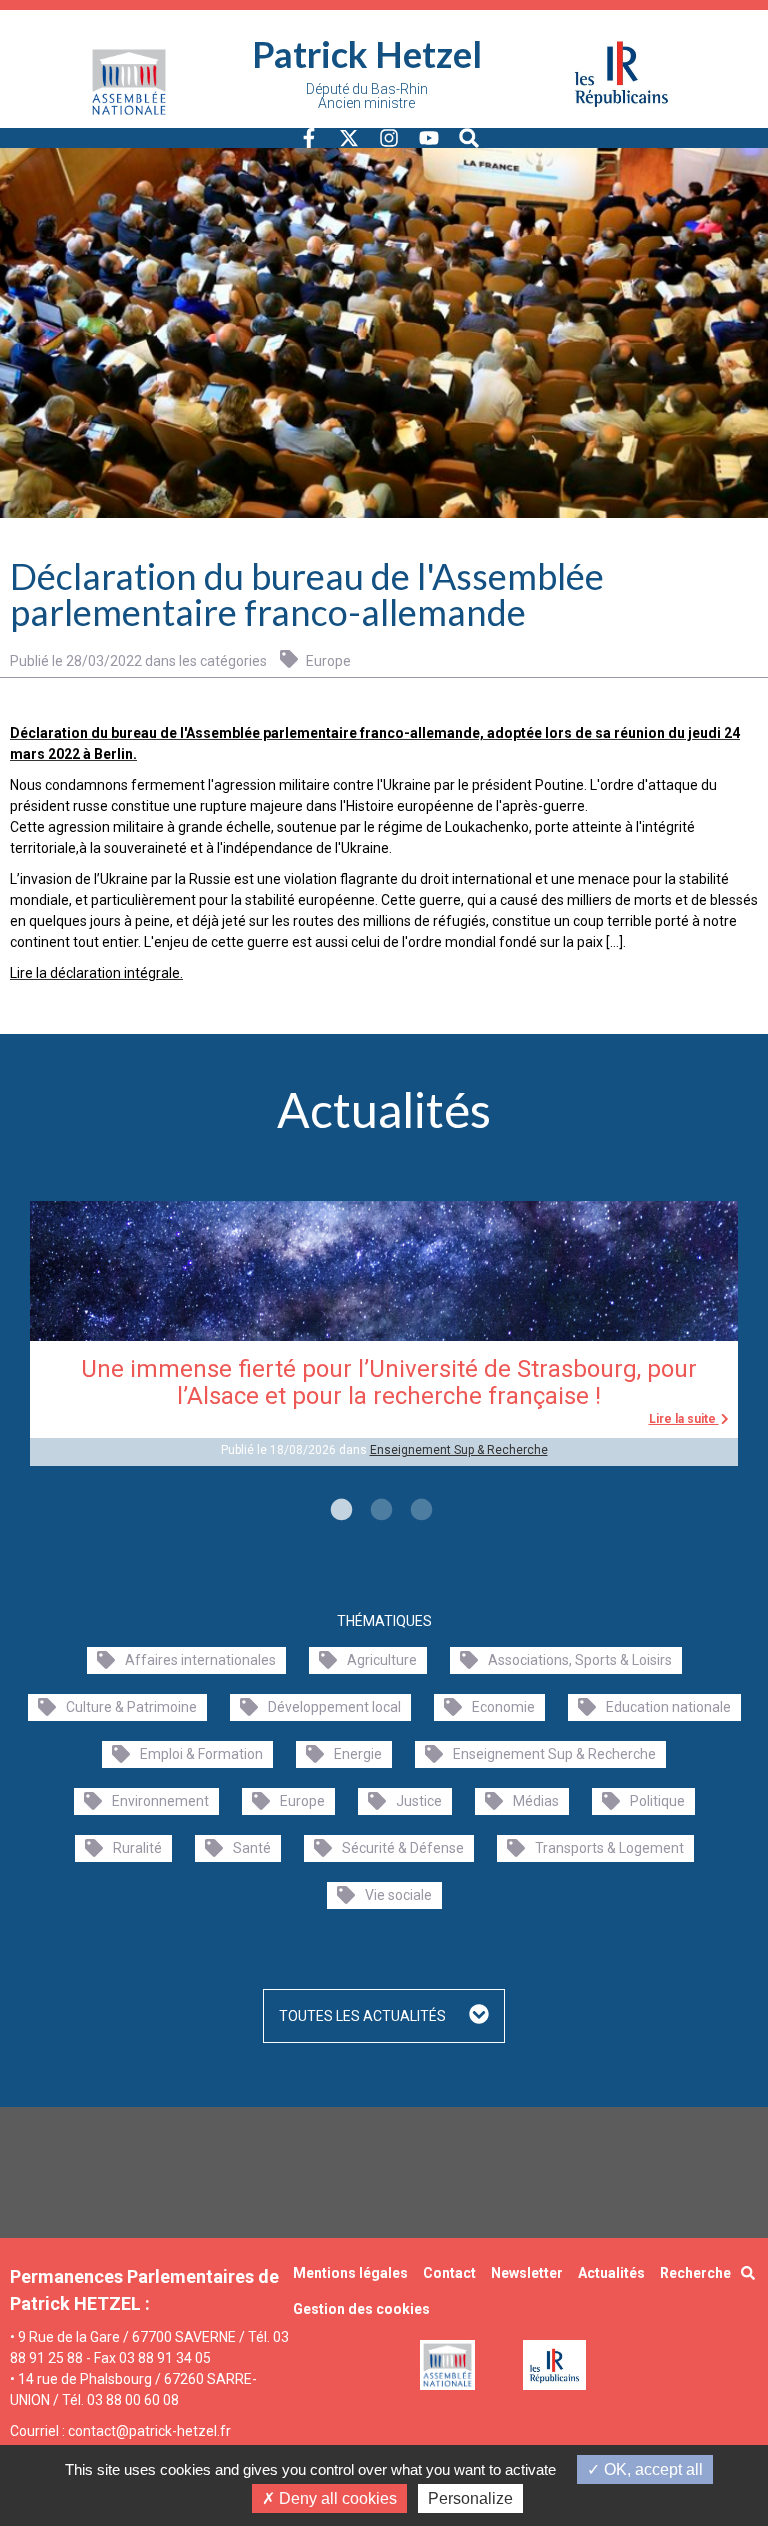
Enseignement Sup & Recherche (459, 1450)
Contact (449, 2273)
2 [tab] (379, 1511)
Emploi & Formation (201, 1754)
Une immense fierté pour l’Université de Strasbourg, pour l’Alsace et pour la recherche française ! (389, 1382)
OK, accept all (651, 2469)
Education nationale (668, 1707)
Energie (358, 1754)
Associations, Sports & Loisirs (580, 1660)
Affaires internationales (200, 1660)
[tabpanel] (384, 1333)
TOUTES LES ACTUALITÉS (364, 2016)
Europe (327, 661)
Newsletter (527, 2273)
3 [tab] (419, 1511)
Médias (536, 1801)
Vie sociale (398, 1895)
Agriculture (382, 1660)
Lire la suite (684, 1419)
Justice (419, 1801)
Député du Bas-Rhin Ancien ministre (367, 96)
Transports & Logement (609, 1848)
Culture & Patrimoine (131, 1707)
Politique (657, 1801)
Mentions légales (350, 2273)
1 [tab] (339, 1511)
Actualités (611, 2273)
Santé (252, 1848)
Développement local (334, 1707)
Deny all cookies (336, 2498)
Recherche (695, 2273)
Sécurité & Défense (403, 1848)
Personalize (470, 2498)
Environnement (160, 1801)
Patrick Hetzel (367, 54)
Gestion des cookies (361, 2309)
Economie (503, 1707)
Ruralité (137, 1848)
